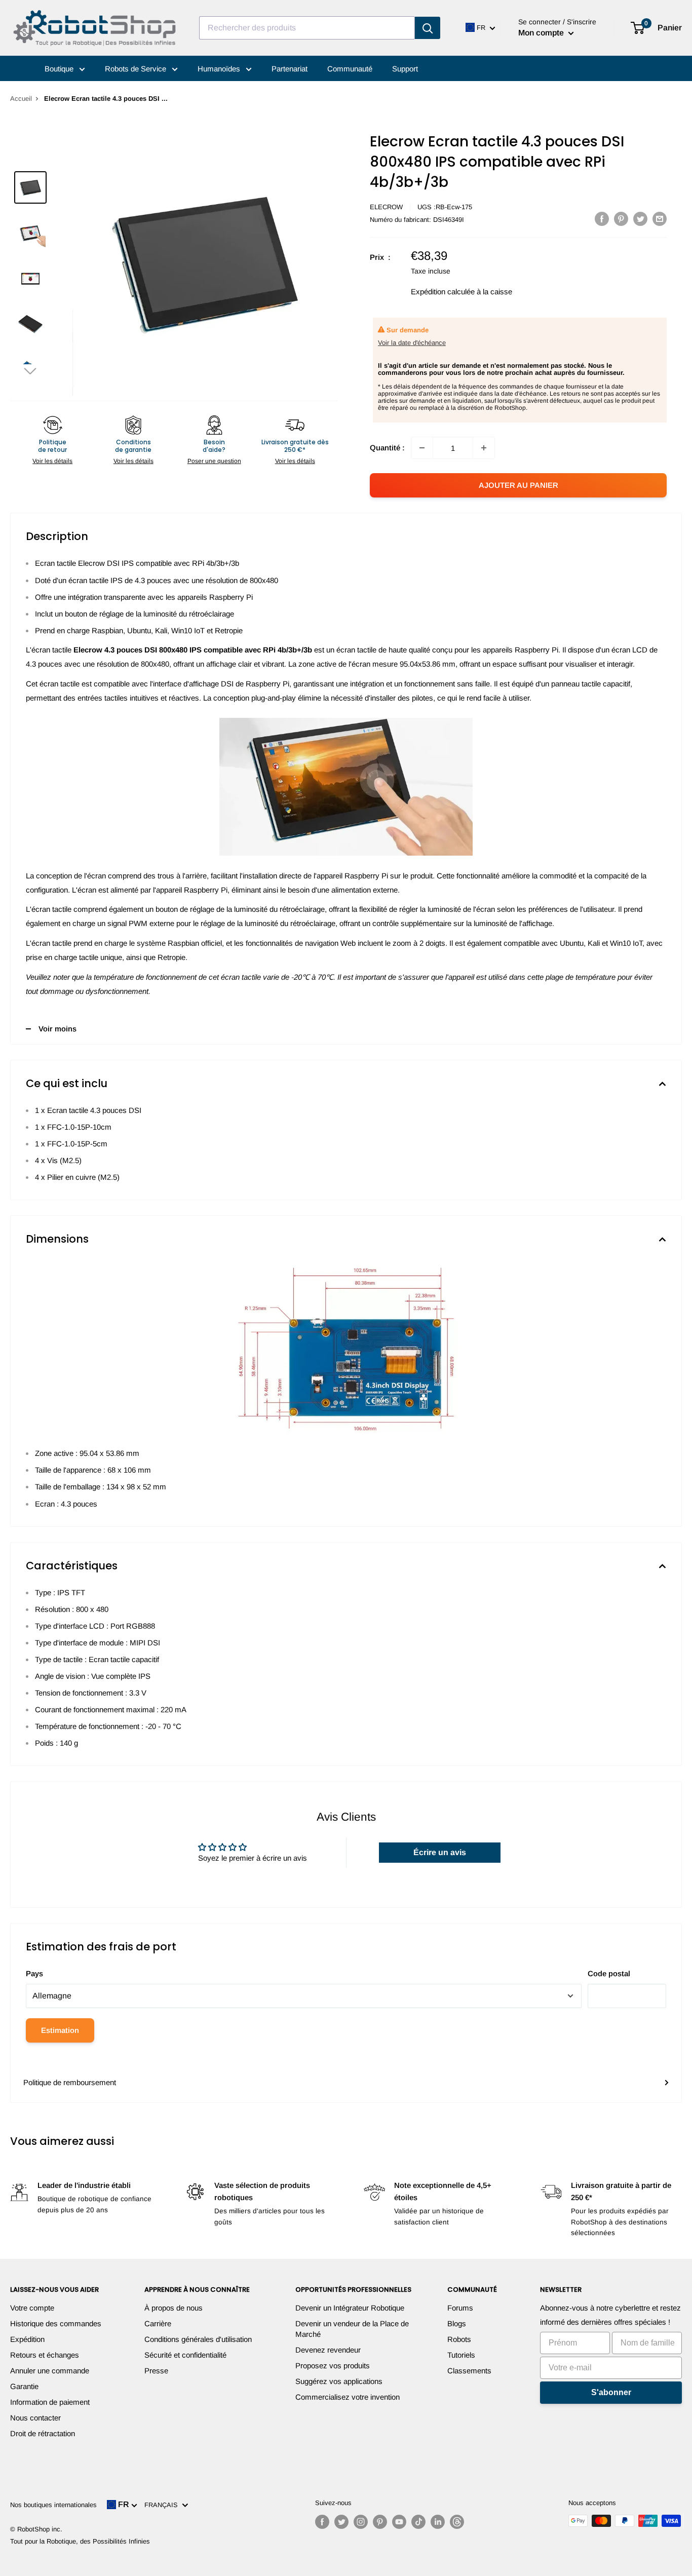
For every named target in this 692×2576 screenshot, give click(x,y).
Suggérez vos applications (339, 2381)
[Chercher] (428, 28)
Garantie (24, 2386)
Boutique (60, 69)
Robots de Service (137, 69)
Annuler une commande (50, 2371)
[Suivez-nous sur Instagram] (361, 2522)
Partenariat (290, 69)
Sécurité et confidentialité (185, 2355)
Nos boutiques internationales (53, 2505)
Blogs (457, 2323)
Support (405, 69)
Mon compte (542, 33)
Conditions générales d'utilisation (198, 2339)
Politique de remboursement (70, 2082)
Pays (34, 1973)
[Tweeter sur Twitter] (640, 219)
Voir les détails (52, 461)
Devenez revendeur (328, 2350)
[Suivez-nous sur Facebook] (322, 2522)
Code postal (609, 1973)
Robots (459, 2339)
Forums (460, 2308)
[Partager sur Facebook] (602, 219)
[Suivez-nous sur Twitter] (341, 2522)
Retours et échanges (45, 2355)
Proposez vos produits (333, 2366)
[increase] (484, 448)
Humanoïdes (220, 69)
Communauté (350, 69)
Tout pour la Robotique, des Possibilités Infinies (80, 2541)
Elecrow (386, 207)
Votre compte (32, 2308)
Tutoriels (461, 2355)
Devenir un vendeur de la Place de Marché (352, 2329)
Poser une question (214, 461)
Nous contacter (35, 2418)
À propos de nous (174, 2308)
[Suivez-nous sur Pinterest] (380, 2522)
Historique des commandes (56, 2323)
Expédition (27, 2339)
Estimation (60, 2030)
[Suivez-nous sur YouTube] (399, 2522)
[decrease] (422, 448)
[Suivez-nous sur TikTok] (418, 2522)
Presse (156, 2371)
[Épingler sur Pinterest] (621, 219)
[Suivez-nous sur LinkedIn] (438, 2522)
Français (163, 2505)
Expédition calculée (443, 292)
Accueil (21, 99)
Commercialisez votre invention (348, 2397)
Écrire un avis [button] (440, 1852)
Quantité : (387, 448)
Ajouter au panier (518, 485)
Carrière (158, 2323)
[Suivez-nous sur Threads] (457, 2522)
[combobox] (307, 28)
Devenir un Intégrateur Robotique (350, 2308)
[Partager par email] (660, 219)
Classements (469, 2371)
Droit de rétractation (43, 2433)
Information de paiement (50, 2402)
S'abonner (611, 2392)
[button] (30, 371)
